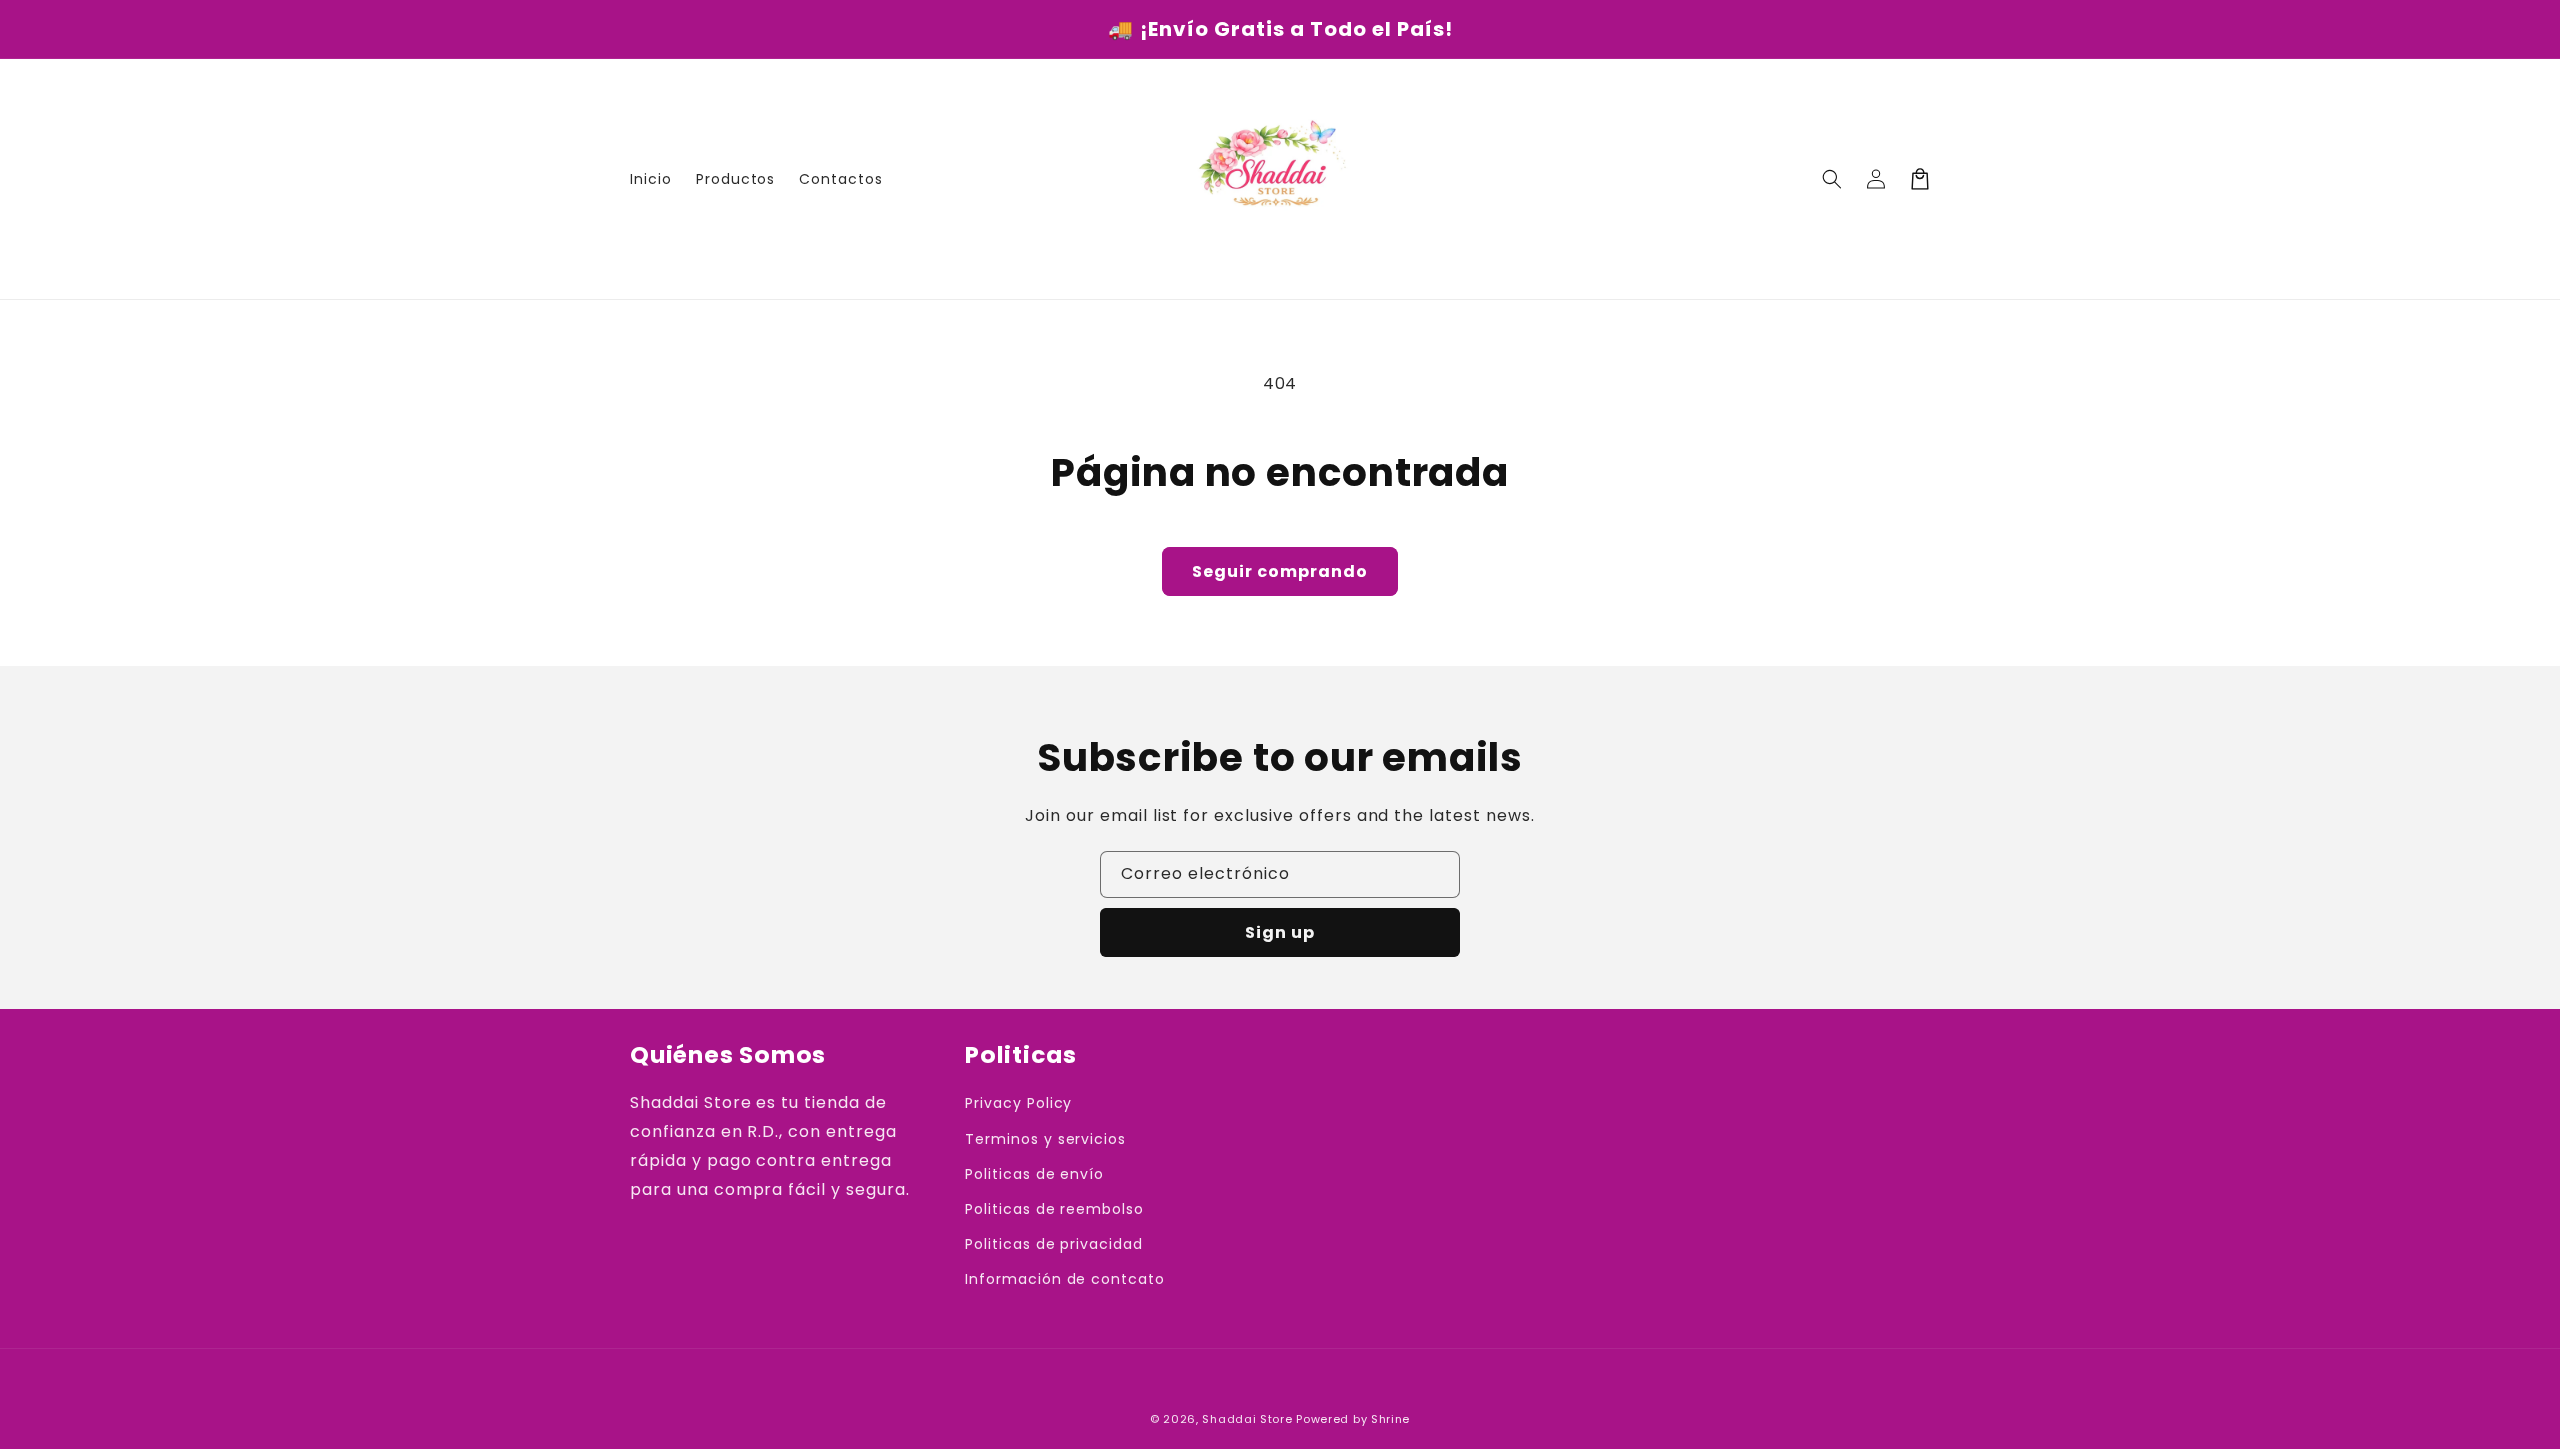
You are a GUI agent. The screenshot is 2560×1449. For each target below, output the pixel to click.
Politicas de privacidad (1054, 1244)
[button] (1832, 179)
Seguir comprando (1280, 571)
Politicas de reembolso (1054, 1209)
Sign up (1280, 932)
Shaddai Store (1247, 1419)
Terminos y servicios (1045, 1139)
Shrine (1390, 1419)
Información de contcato (1065, 1279)
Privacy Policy (1018, 1103)
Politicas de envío (1034, 1174)
